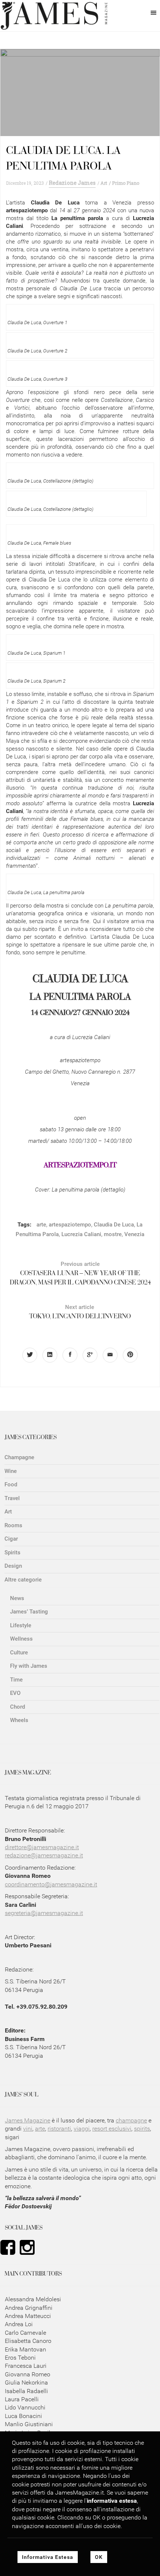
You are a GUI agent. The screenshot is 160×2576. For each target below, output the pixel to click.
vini (28, 2129)
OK (99, 2557)
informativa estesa (112, 2501)
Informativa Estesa (48, 2557)
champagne (131, 2120)
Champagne (19, 1457)
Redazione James (72, 183)
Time (16, 1680)
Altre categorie (23, 1580)
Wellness (21, 1639)
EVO (15, 1693)
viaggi (82, 2129)
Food (11, 1484)
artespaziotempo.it (80, 1166)
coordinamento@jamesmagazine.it (51, 1884)
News (17, 1598)
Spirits (12, 1553)
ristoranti (59, 2129)
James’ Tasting (29, 1612)
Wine (11, 1471)
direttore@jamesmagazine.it (42, 1847)
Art (104, 183)
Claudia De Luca (114, 1225)
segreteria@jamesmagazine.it (44, 1913)
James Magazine (28, 2120)
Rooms (13, 1525)
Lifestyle (21, 1625)
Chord (17, 1707)
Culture (19, 1653)
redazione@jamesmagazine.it (44, 1855)
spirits (142, 2129)
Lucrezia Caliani (81, 1234)
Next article (80, 1312)
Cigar (11, 1539)
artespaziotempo (70, 1225)
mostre (113, 1234)
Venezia (134, 1234)
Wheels (19, 1720)
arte (41, 1225)
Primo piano (126, 183)
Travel (12, 1498)
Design (13, 1566)
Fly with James (29, 1666)
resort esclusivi (112, 2129)
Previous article (80, 1274)
